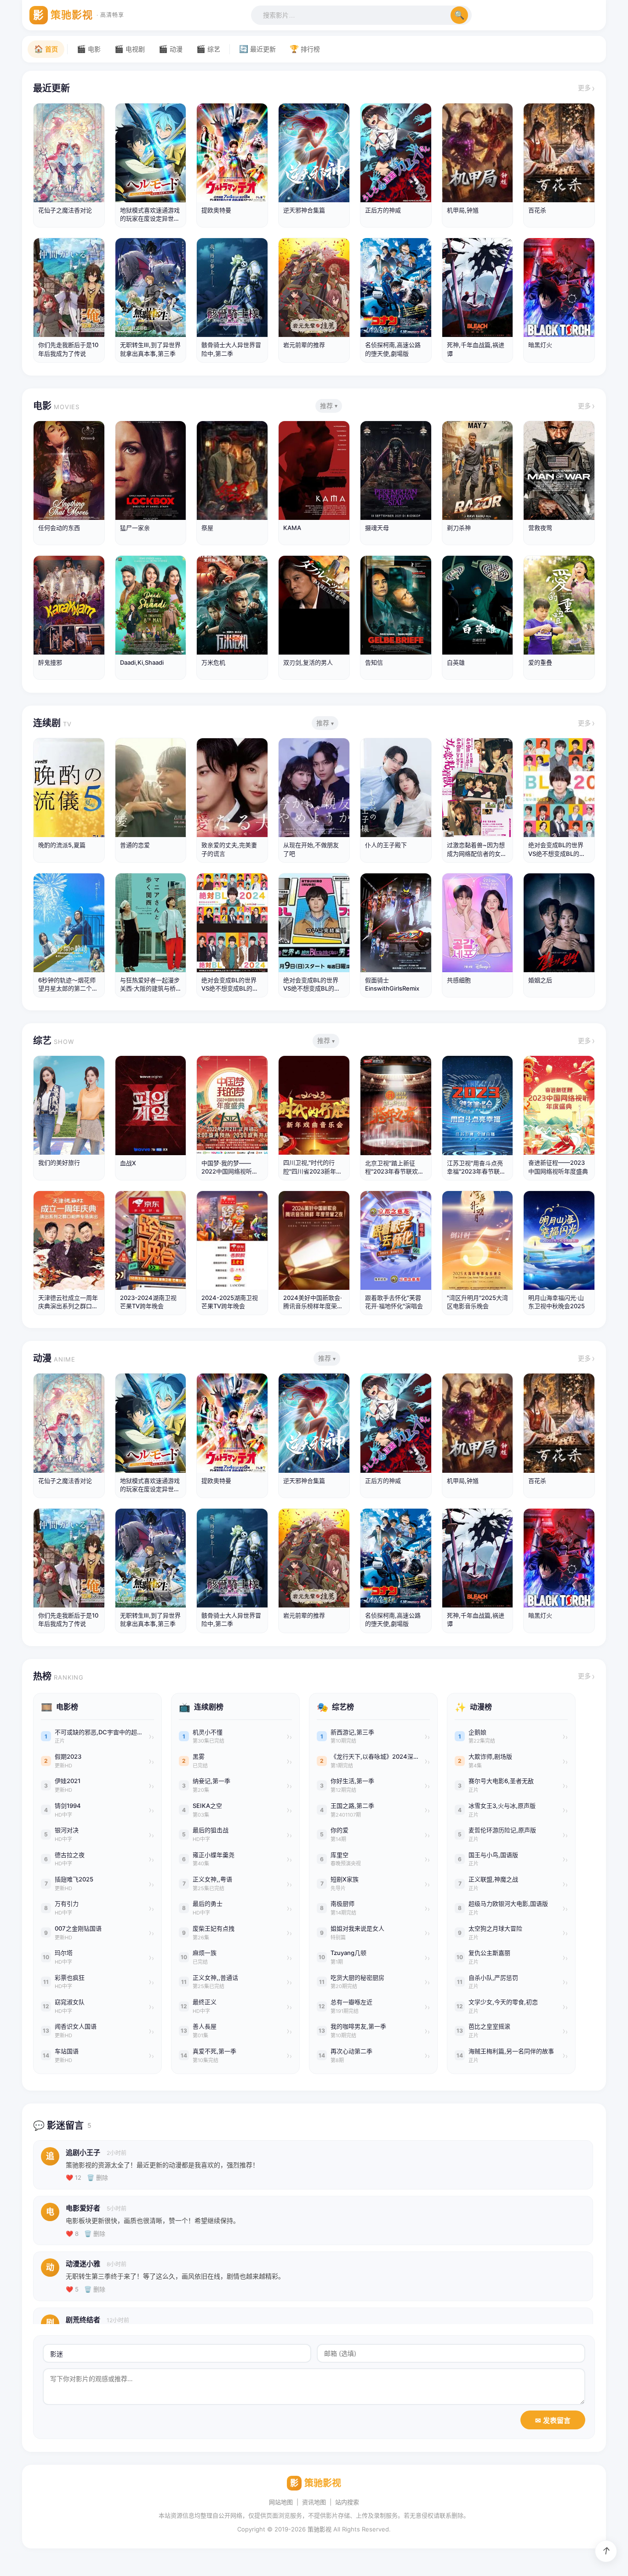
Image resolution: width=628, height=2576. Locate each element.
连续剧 (52, 723)
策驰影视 (320, 2529)
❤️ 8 (72, 2234)
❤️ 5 (72, 2289)
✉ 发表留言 (553, 2420)
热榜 (58, 1676)
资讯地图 (314, 2502)
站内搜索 (347, 2502)
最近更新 (51, 88)
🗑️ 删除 (97, 2177)
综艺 (54, 1041)
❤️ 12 (74, 2177)
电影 (56, 406)
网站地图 (281, 2502)
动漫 (54, 1358)
